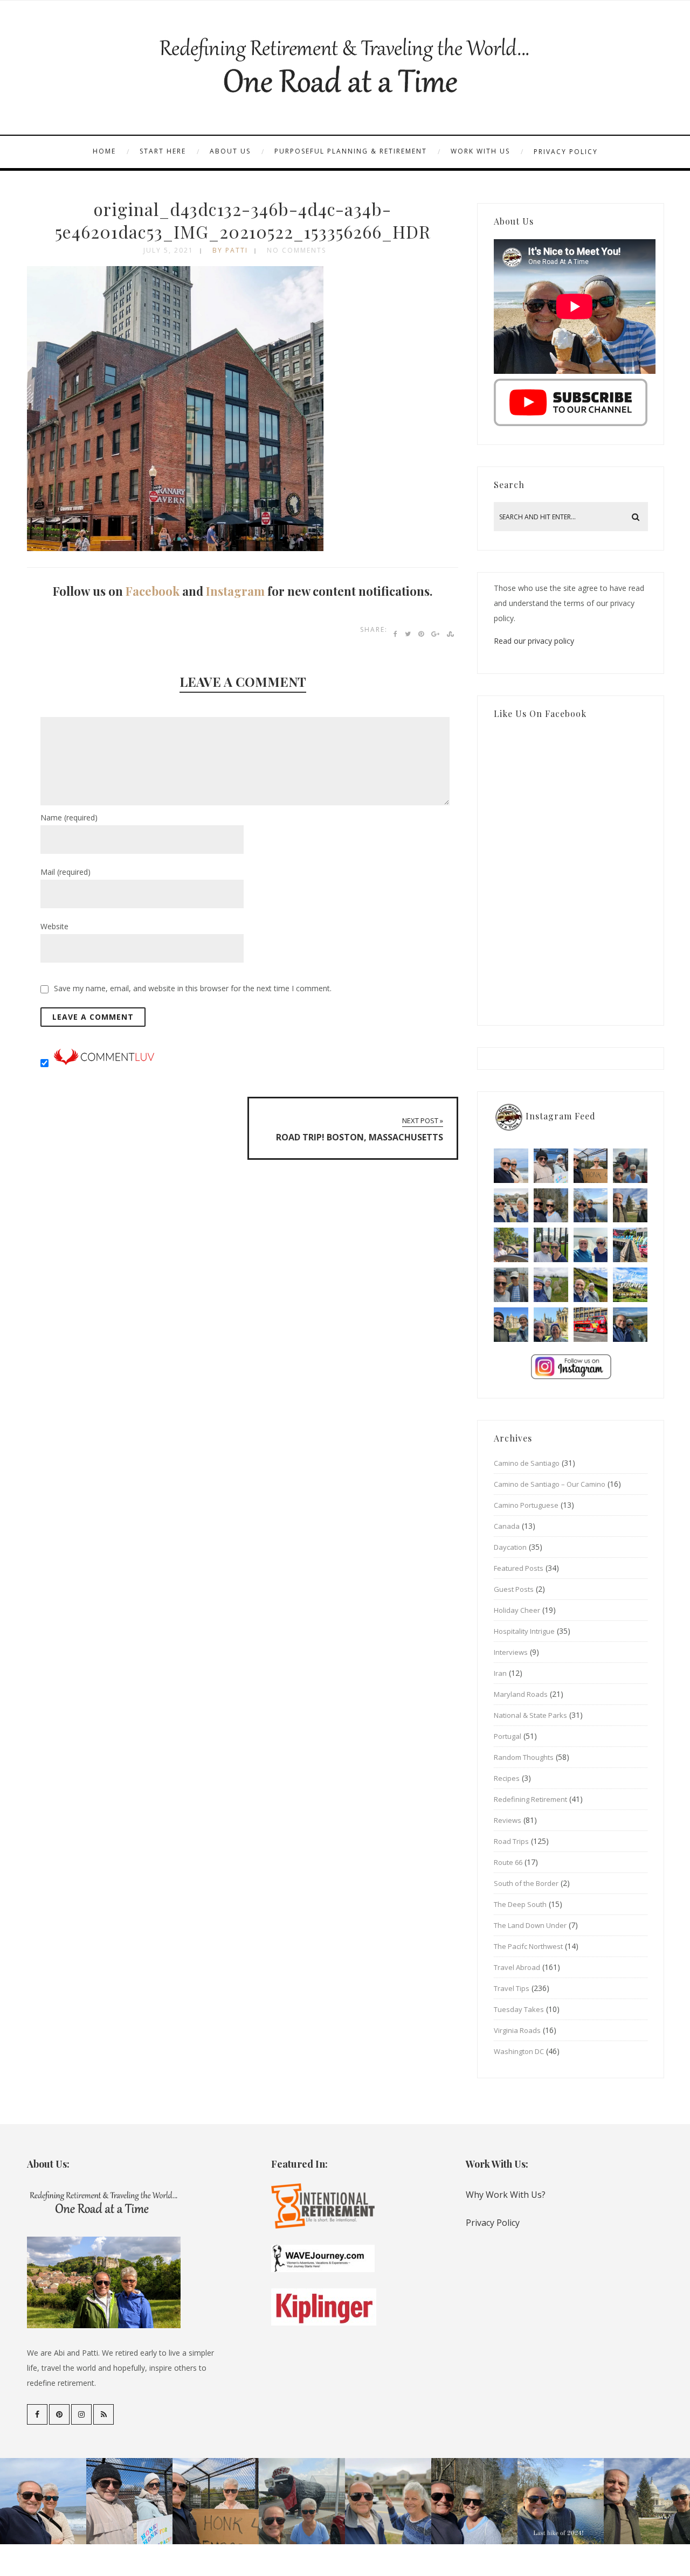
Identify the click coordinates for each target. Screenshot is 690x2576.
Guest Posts (514, 1589)
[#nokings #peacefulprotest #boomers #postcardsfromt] (551, 1166)
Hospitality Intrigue (524, 1631)
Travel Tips (512, 1988)
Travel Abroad (517, 1967)
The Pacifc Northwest (528, 1946)
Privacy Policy (566, 152)
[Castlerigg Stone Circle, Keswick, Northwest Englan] (551, 1285)
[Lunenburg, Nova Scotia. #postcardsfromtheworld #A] (630, 1245)
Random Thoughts (524, 1757)
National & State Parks (530, 1715)
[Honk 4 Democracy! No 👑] (591, 1166)
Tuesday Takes (519, 2009)
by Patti (230, 250)
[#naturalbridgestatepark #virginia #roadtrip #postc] (551, 1206)
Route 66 (508, 1862)
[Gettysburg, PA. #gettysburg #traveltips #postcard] (511, 1245)
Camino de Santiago (527, 1463)
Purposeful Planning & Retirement (351, 151)
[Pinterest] (59, 2414)
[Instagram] (81, 2414)
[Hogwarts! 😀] (551, 1325)
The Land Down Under (530, 1925)
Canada (507, 1526)
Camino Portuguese (526, 1505)
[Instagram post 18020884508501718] (630, 1285)
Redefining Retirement (530, 1799)
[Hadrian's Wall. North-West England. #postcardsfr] (591, 1285)
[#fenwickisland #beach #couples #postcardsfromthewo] (511, 1166)
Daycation (510, 1547)
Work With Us (480, 151)
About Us (230, 151)
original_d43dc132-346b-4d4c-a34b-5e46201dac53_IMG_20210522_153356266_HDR (243, 220)
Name (69, 817)
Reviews (508, 1820)
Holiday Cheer (517, 1610)
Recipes (507, 1778)
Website (54, 926)
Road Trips (511, 1841)
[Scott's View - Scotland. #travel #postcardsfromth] (630, 1325)
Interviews (511, 1652)
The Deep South (520, 1904)
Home (104, 151)
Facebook (153, 591)
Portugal (508, 1736)
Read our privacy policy (534, 641)
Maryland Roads (521, 1694)
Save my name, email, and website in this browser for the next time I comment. (193, 988)
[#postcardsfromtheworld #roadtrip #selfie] (630, 1166)
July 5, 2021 (168, 250)
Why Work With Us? (506, 2195)
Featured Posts (519, 1568)
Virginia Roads (517, 2030)
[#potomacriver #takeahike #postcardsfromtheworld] (591, 1206)
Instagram (235, 591)
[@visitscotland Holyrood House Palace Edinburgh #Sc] (511, 1325)
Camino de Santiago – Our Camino (550, 1484)
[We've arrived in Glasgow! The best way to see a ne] (591, 1325)
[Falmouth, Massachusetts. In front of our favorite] (511, 1206)
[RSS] (103, 2414)
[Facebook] (37, 2414)
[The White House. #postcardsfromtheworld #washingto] (551, 1245)
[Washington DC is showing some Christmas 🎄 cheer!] (630, 1206)
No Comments (296, 250)
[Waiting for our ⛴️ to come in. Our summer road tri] (511, 1285)
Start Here (163, 151)
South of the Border (526, 1883)
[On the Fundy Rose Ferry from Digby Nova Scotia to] (591, 1245)
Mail (65, 872)
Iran (500, 1673)
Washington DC (519, 2051)
